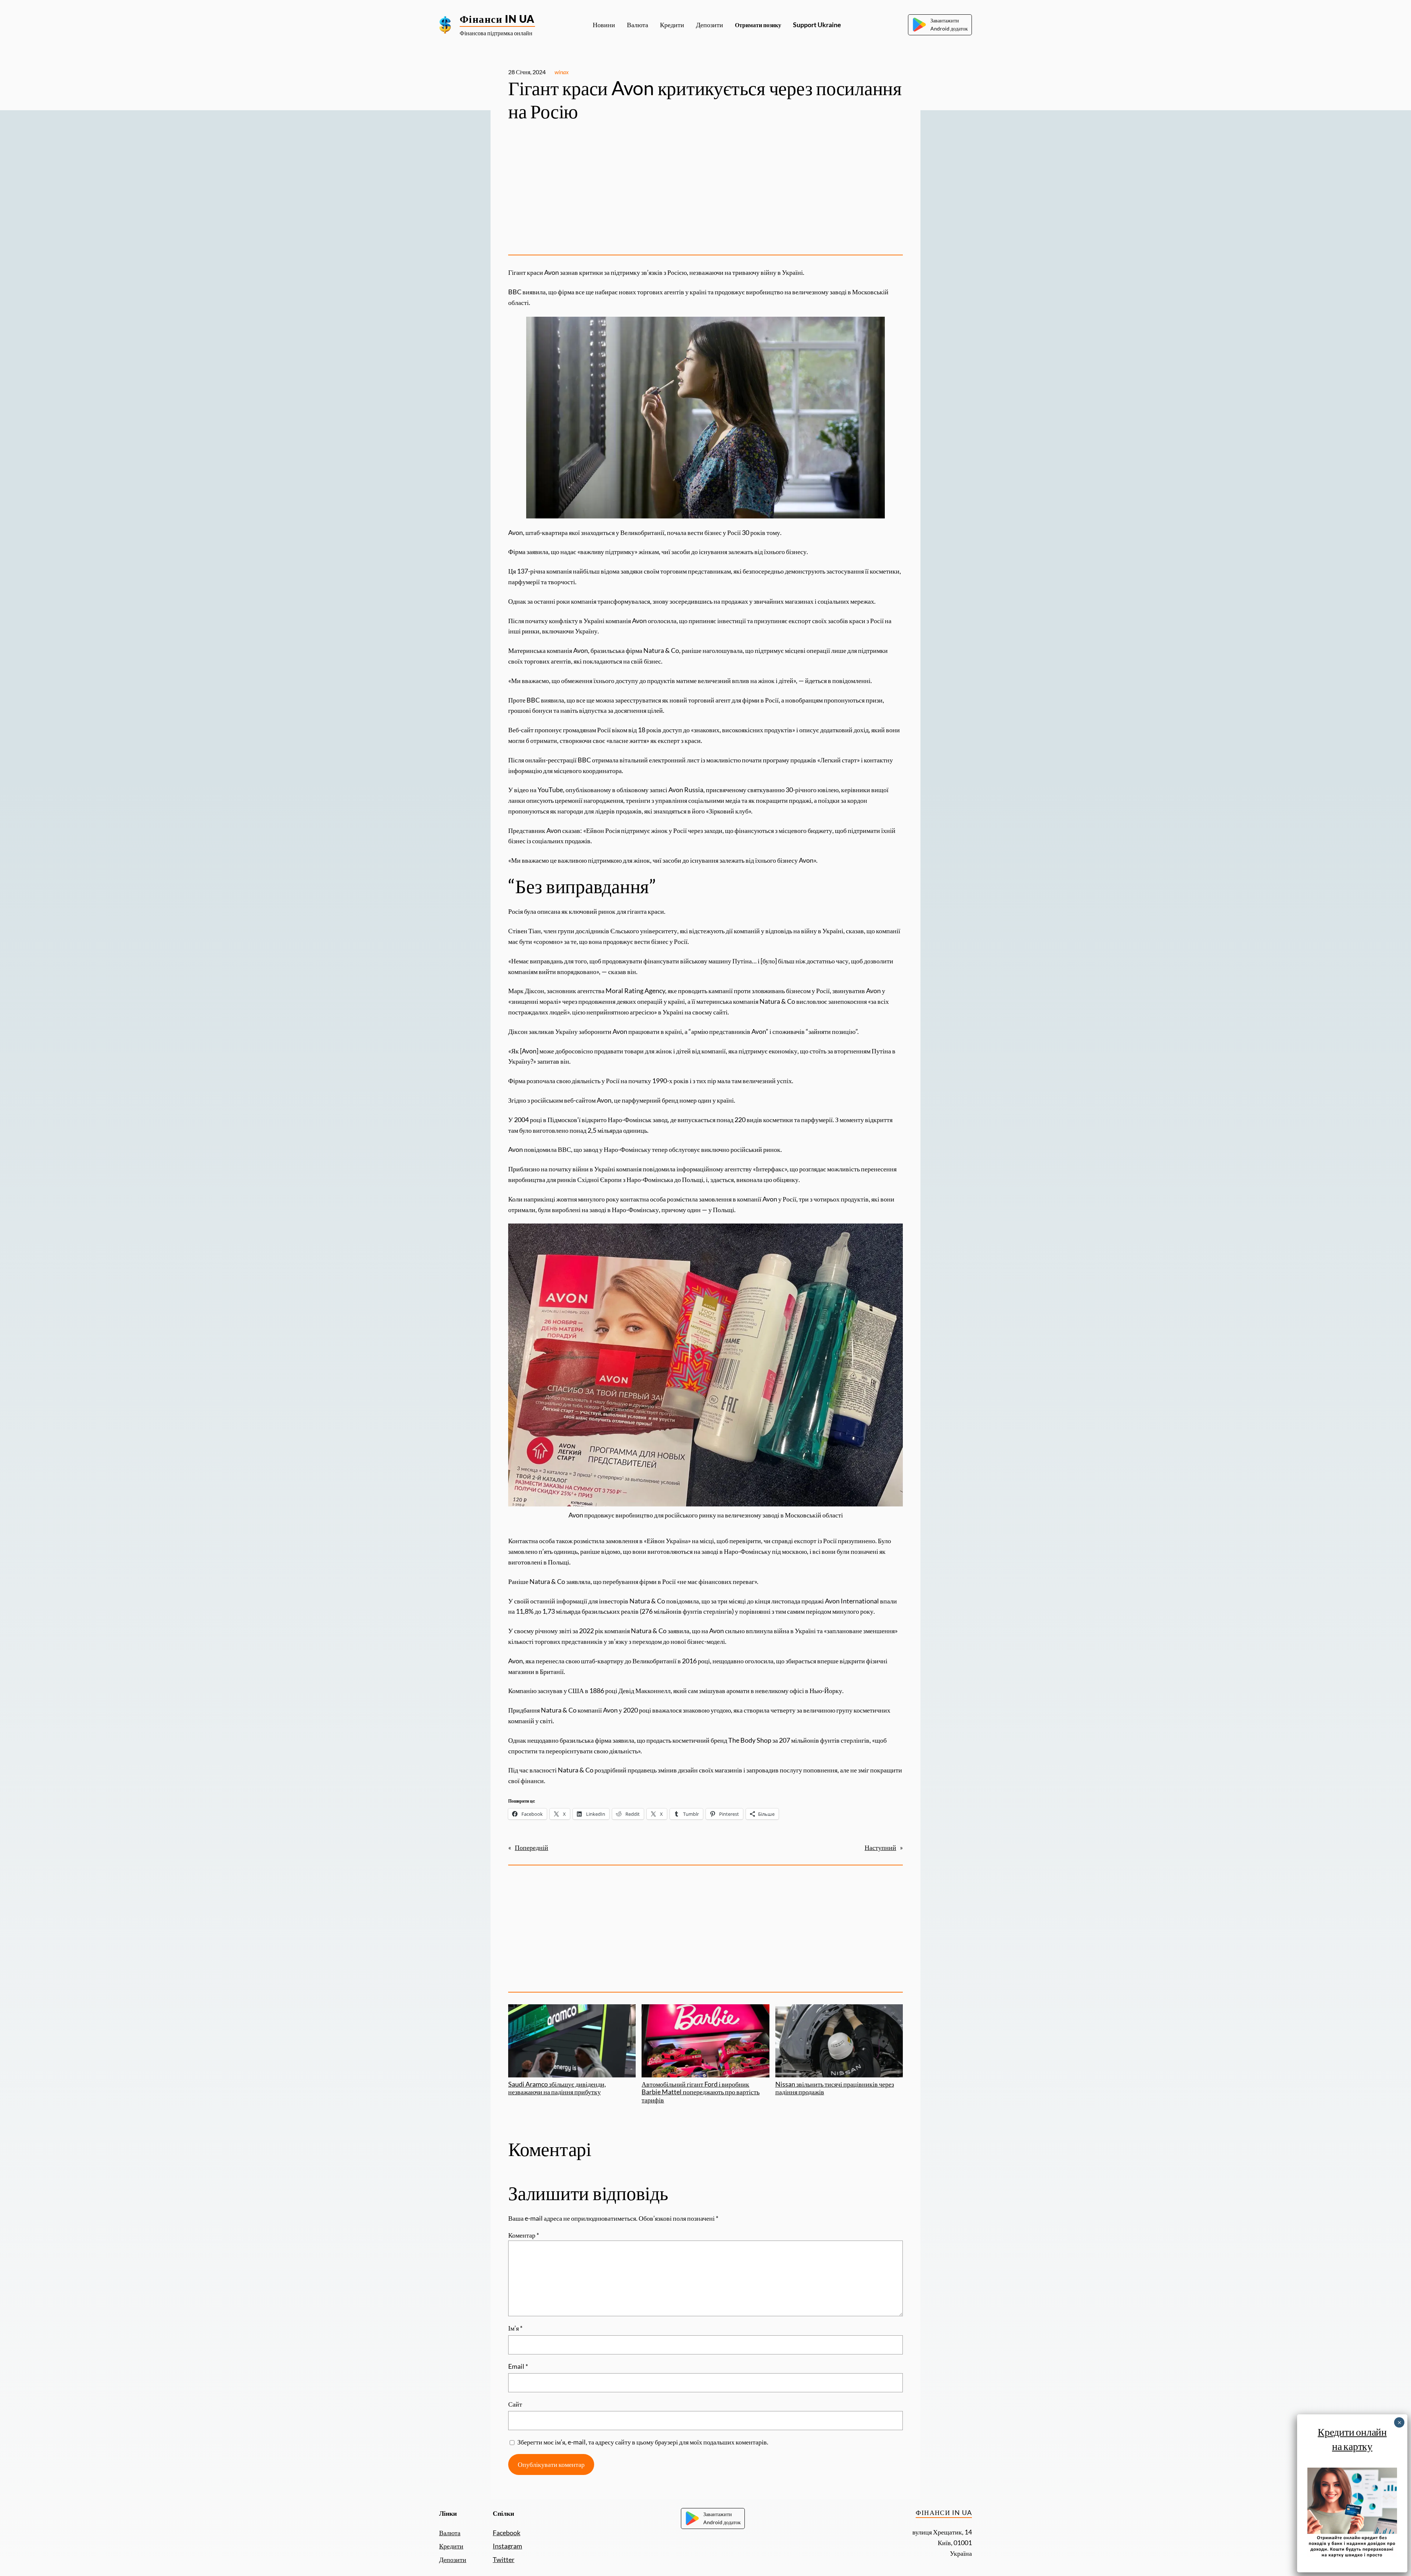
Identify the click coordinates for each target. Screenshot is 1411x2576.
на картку (1352, 2446)
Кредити (451, 2546)
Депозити (453, 2559)
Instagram (507, 2546)
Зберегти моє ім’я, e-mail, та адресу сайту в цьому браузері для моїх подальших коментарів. (643, 2442)
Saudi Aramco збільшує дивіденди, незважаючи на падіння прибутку (557, 2088)
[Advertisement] (705, 191)
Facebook (507, 2533)
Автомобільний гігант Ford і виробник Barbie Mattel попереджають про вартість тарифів (701, 2092)
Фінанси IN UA (497, 19)
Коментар (524, 2235)
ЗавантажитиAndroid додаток (949, 24)
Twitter (504, 2559)
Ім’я (515, 2328)
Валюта (450, 2533)
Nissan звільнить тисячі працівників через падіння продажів (835, 2088)
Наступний (880, 1847)
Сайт (515, 2404)
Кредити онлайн (1352, 2432)
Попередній (532, 1847)
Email (518, 2366)
